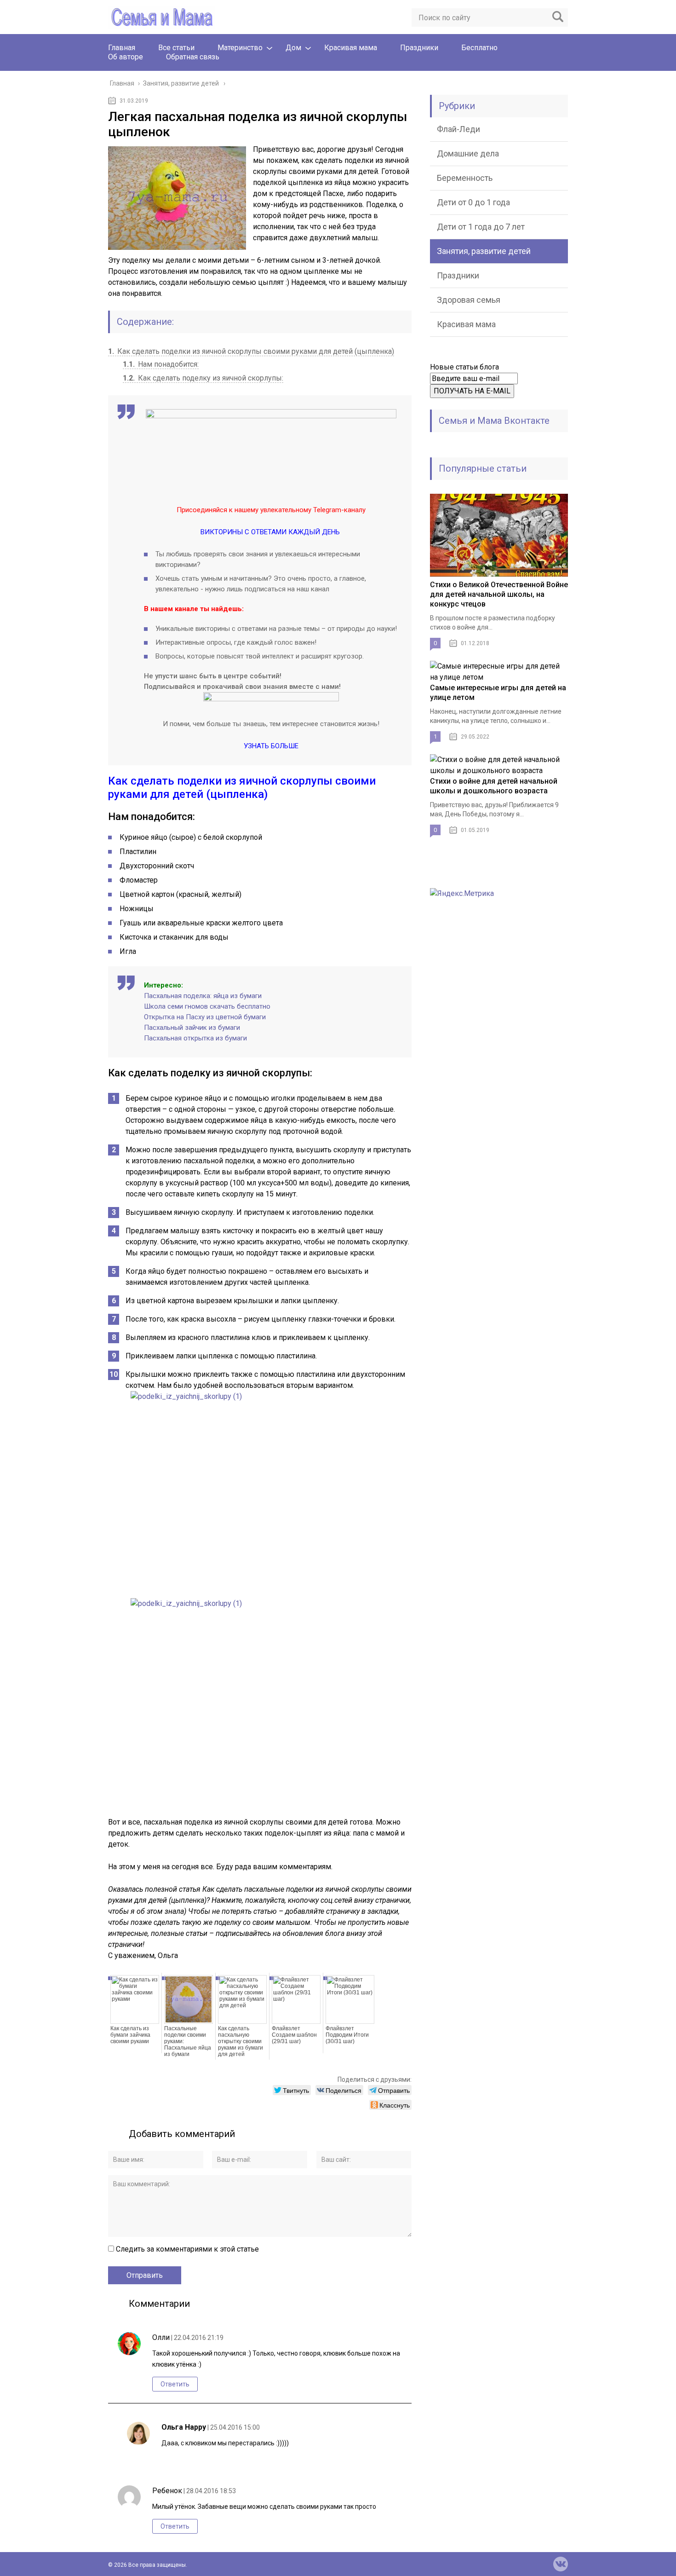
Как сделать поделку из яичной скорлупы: (203, 378)
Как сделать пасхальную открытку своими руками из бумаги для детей (241, 2041)
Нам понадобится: (161, 364)
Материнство (240, 48)
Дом (293, 48)
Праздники (419, 48)
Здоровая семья (469, 300)
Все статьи (176, 48)
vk (561, 2564)
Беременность (465, 178)
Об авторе (126, 57)
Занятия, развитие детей (484, 251)
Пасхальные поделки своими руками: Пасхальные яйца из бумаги (188, 2041)
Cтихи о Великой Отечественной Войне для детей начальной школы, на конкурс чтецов (499, 594)
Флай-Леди (458, 129)
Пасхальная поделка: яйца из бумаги (203, 996)
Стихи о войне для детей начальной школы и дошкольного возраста (494, 786)
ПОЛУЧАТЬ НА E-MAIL (472, 391)
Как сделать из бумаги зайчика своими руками (130, 2035)
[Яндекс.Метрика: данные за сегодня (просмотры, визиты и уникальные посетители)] (462, 894)
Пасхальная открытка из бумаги (195, 1038)
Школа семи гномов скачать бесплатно (207, 1006)
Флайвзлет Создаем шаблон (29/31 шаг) (294, 2035)
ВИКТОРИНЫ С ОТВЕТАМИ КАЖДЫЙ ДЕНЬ (270, 532)
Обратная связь (193, 57)
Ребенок (167, 2491)
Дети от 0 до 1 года (473, 202)
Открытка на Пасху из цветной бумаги (205, 1017)
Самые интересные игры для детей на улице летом (498, 693)
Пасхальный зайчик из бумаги (192, 1028)
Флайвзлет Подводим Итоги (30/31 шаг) (347, 2035)
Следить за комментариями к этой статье (187, 2249)
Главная (122, 48)
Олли (161, 2337)
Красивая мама (351, 48)
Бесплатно (479, 48)
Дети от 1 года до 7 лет (481, 227)
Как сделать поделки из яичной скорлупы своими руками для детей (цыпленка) (251, 351)
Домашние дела (468, 153)
